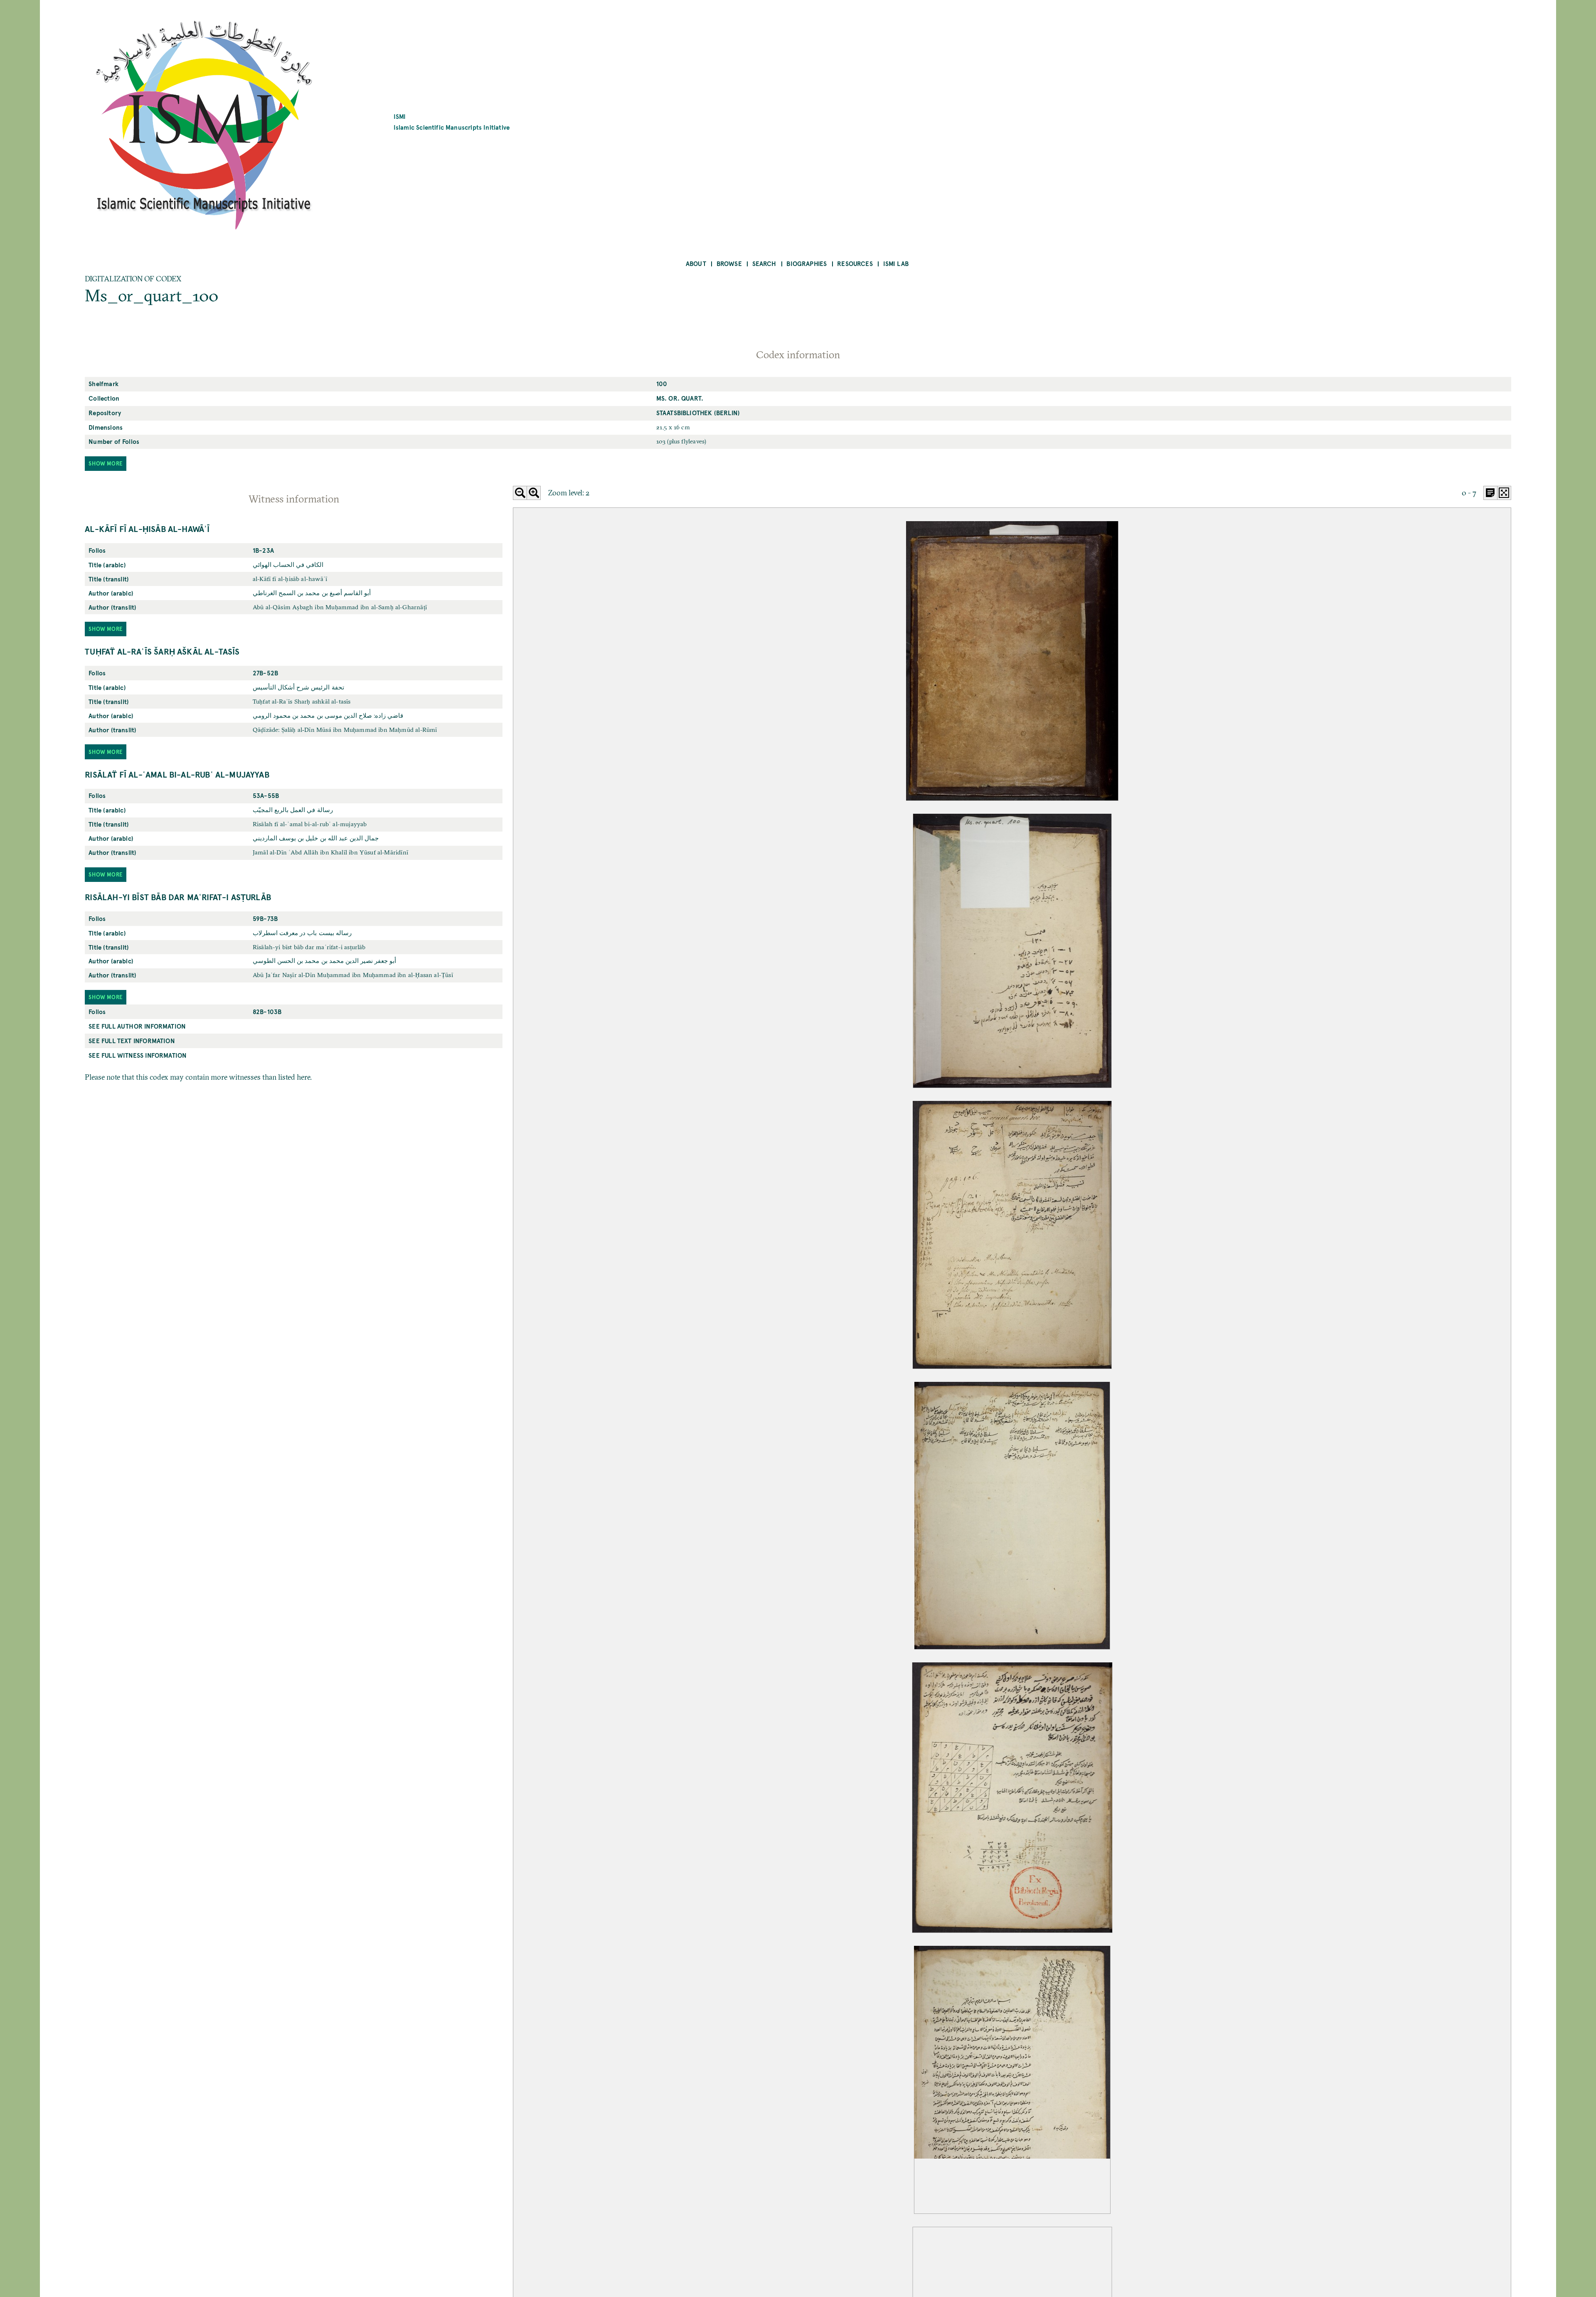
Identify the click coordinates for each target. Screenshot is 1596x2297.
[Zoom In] (534, 493)
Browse (729, 263)
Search (764, 263)
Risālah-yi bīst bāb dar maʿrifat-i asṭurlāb (178, 897)
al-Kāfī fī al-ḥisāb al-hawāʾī (147, 529)
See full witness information (138, 1055)
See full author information (137, 1026)
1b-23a (263, 550)
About (696, 263)
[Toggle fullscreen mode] (1504, 493)
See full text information (132, 1040)
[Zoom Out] (520, 493)
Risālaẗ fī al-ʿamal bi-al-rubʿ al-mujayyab (177, 774)
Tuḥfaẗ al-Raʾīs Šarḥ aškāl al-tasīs (162, 651)
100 (662, 383)
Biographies (807, 263)
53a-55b (266, 795)
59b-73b (265, 918)
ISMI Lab (896, 263)
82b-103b (267, 1011)
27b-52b (265, 673)
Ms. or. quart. (680, 398)
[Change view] (1490, 493)
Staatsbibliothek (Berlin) (698, 412)
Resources (855, 263)
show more (106, 463)
